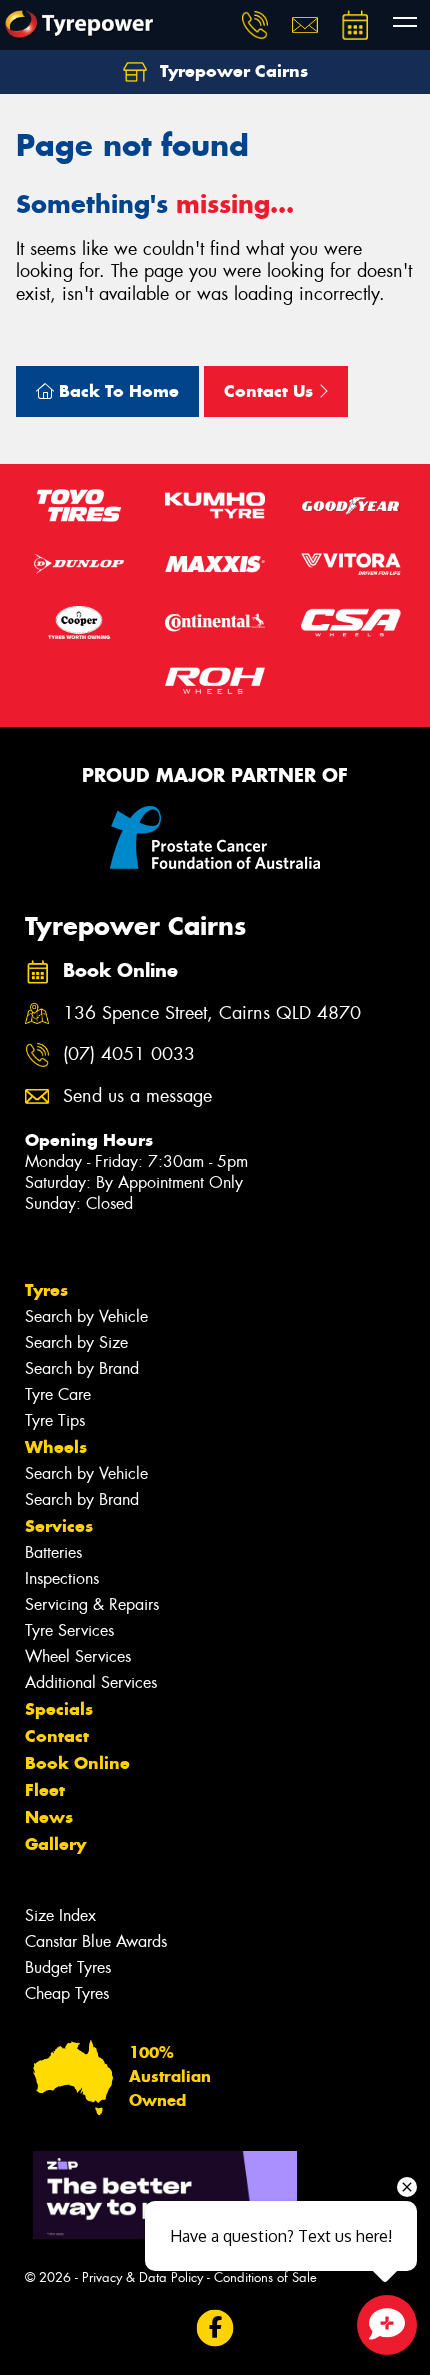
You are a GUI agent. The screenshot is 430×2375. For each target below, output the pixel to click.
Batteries (53, 1552)
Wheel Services (78, 1656)
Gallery (55, 1844)
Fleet (45, 1790)
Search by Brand (82, 1368)
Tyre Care (58, 1394)
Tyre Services (69, 1630)
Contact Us (271, 391)
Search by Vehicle (86, 1316)
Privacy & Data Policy (142, 2277)
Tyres (46, 1290)
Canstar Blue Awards (96, 1941)
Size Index (60, 1915)
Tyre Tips (55, 1420)
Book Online (77, 1763)
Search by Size (76, 1342)
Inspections (62, 1578)
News (49, 1817)
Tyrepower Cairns (231, 71)
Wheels (56, 1447)
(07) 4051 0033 (129, 1054)
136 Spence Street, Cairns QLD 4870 (212, 1013)
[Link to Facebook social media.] (215, 2327)
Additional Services (91, 1682)
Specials (59, 1709)
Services (59, 1526)
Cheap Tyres (67, 1993)
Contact (57, 1736)
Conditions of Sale (265, 2277)
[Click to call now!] (255, 25)
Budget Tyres (68, 1967)
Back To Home (116, 391)
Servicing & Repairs (92, 1604)
